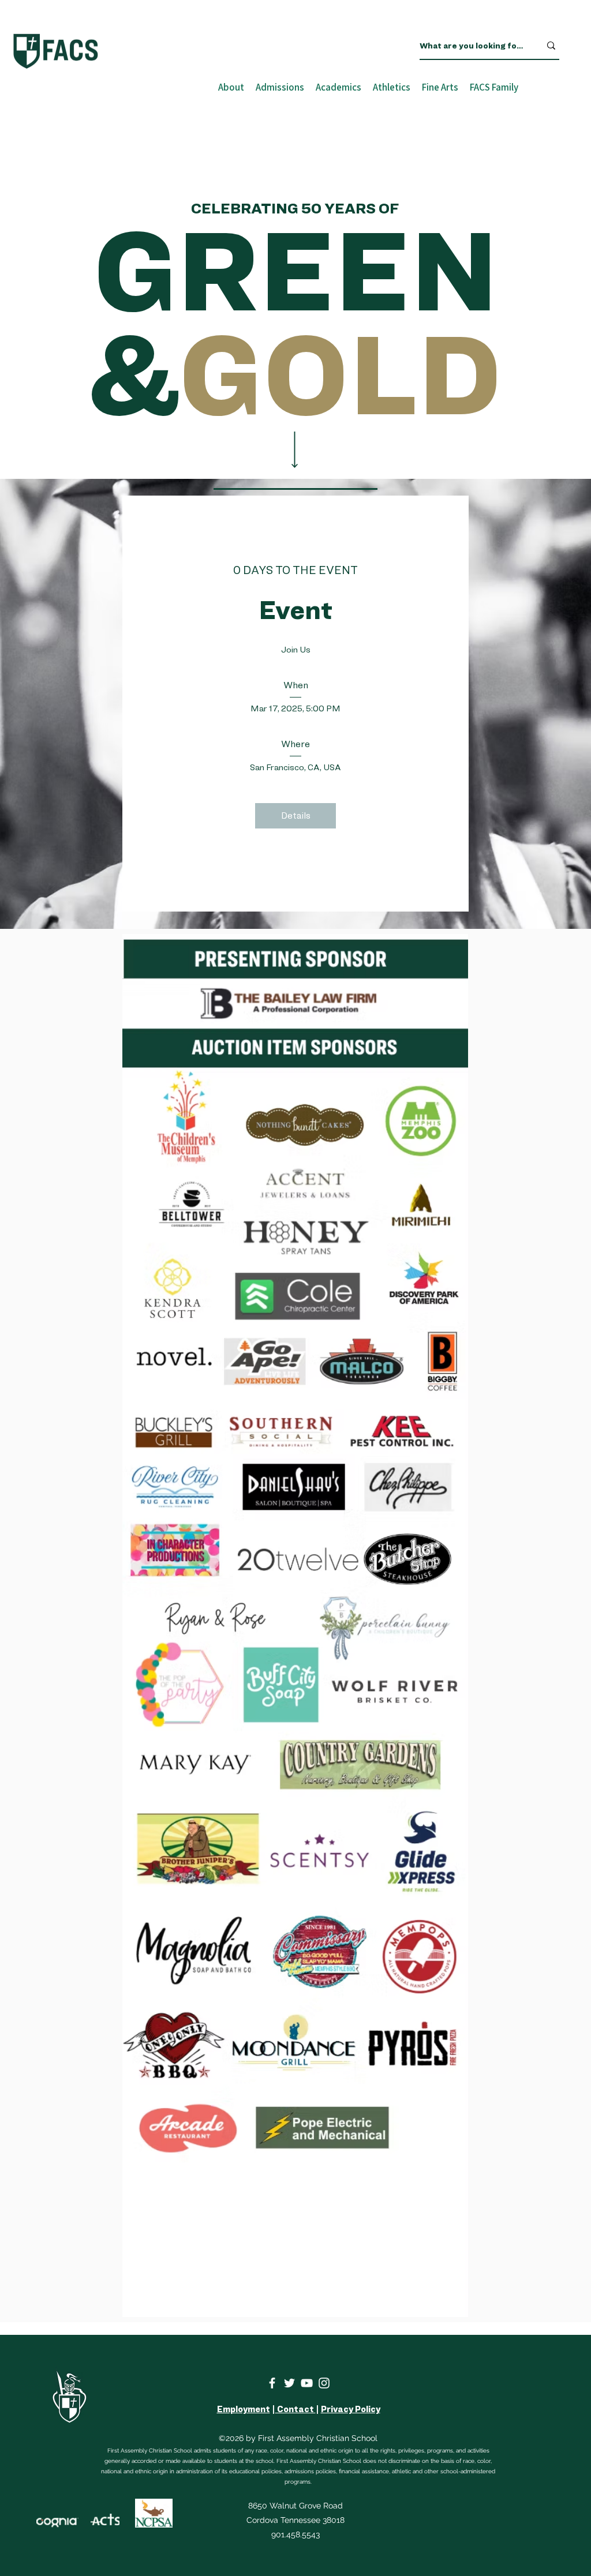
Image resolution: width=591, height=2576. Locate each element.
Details (296, 815)
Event (296, 610)
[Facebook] (272, 2383)
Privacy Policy (351, 2409)
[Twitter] (289, 2383)
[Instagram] (324, 2383)
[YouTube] (307, 2383)
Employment (244, 2409)
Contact (295, 2409)
